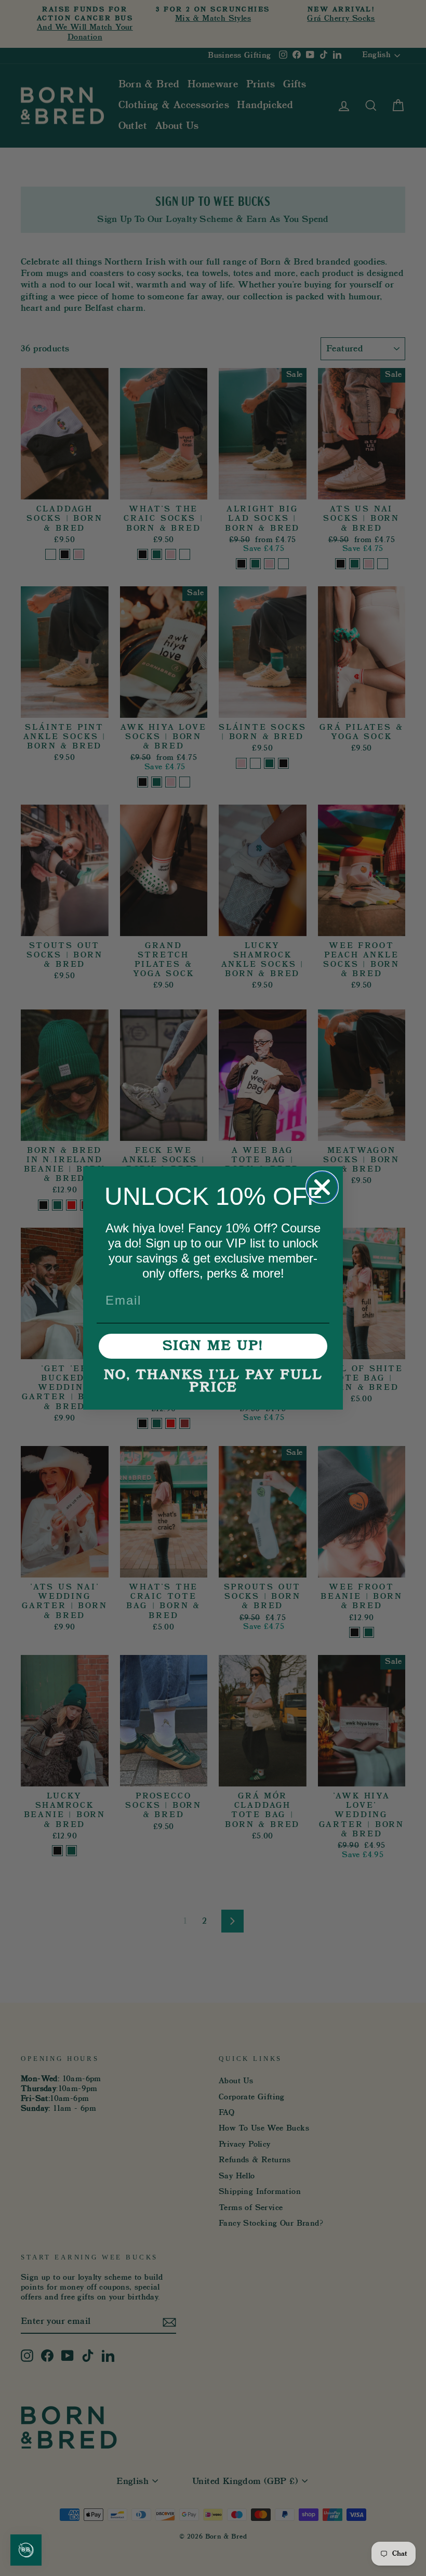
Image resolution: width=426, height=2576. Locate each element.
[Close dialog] (322, 1187)
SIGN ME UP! (213, 1346)
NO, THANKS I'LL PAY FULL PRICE (213, 1382)
